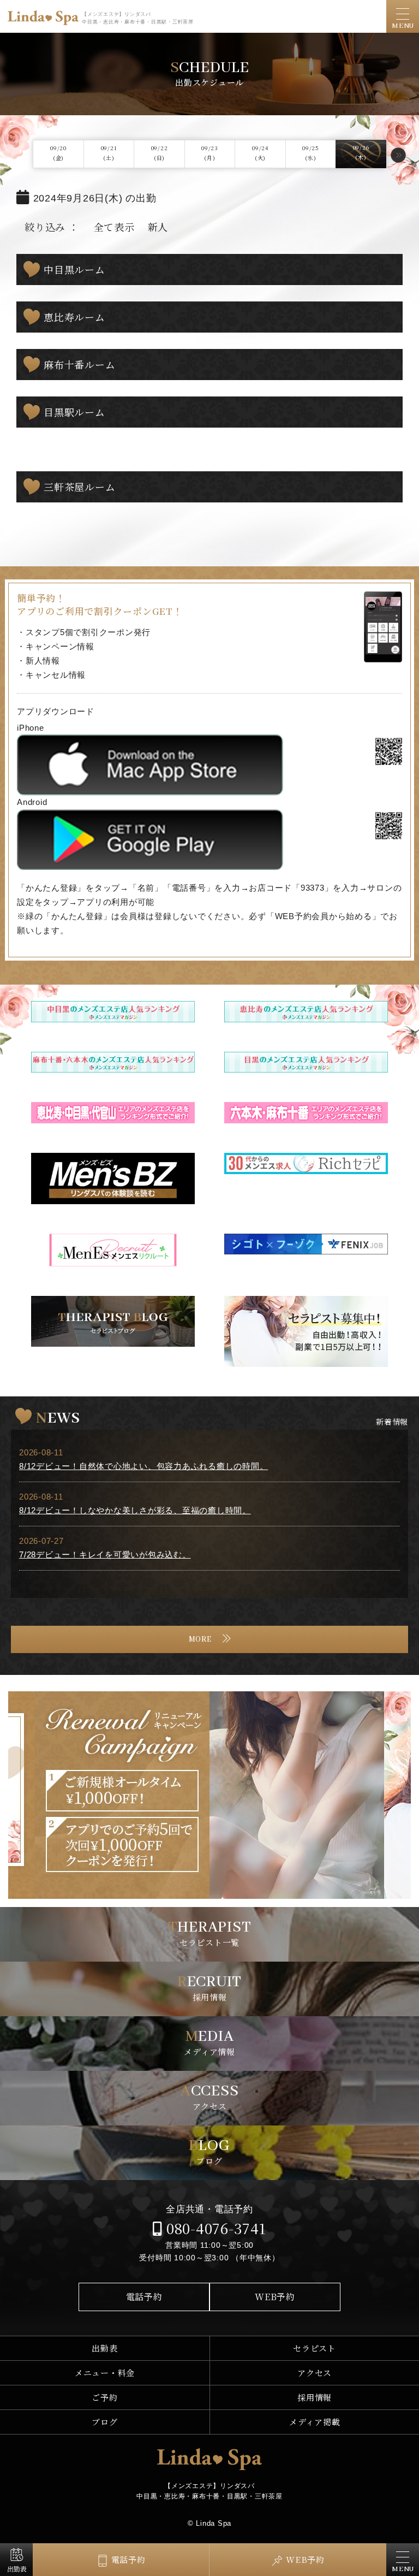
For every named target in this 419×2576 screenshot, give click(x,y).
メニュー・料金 (105, 2373)
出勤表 (104, 2348)
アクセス (315, 2373)
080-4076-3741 (214, 2228)
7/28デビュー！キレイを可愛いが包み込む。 (105, 1555)
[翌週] (398, 155)
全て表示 (114, 227)
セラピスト (315, 2348)
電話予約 (144, 2297)
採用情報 (315, 2397)
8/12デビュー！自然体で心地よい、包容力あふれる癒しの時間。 (143, 1466)
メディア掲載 (315, 2422)
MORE (200, 1639)
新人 (158, 227)
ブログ (104, 2422)
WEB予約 (275, 2297)
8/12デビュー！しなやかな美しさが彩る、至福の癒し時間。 (135, 1510)
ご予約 (104, 2397)
